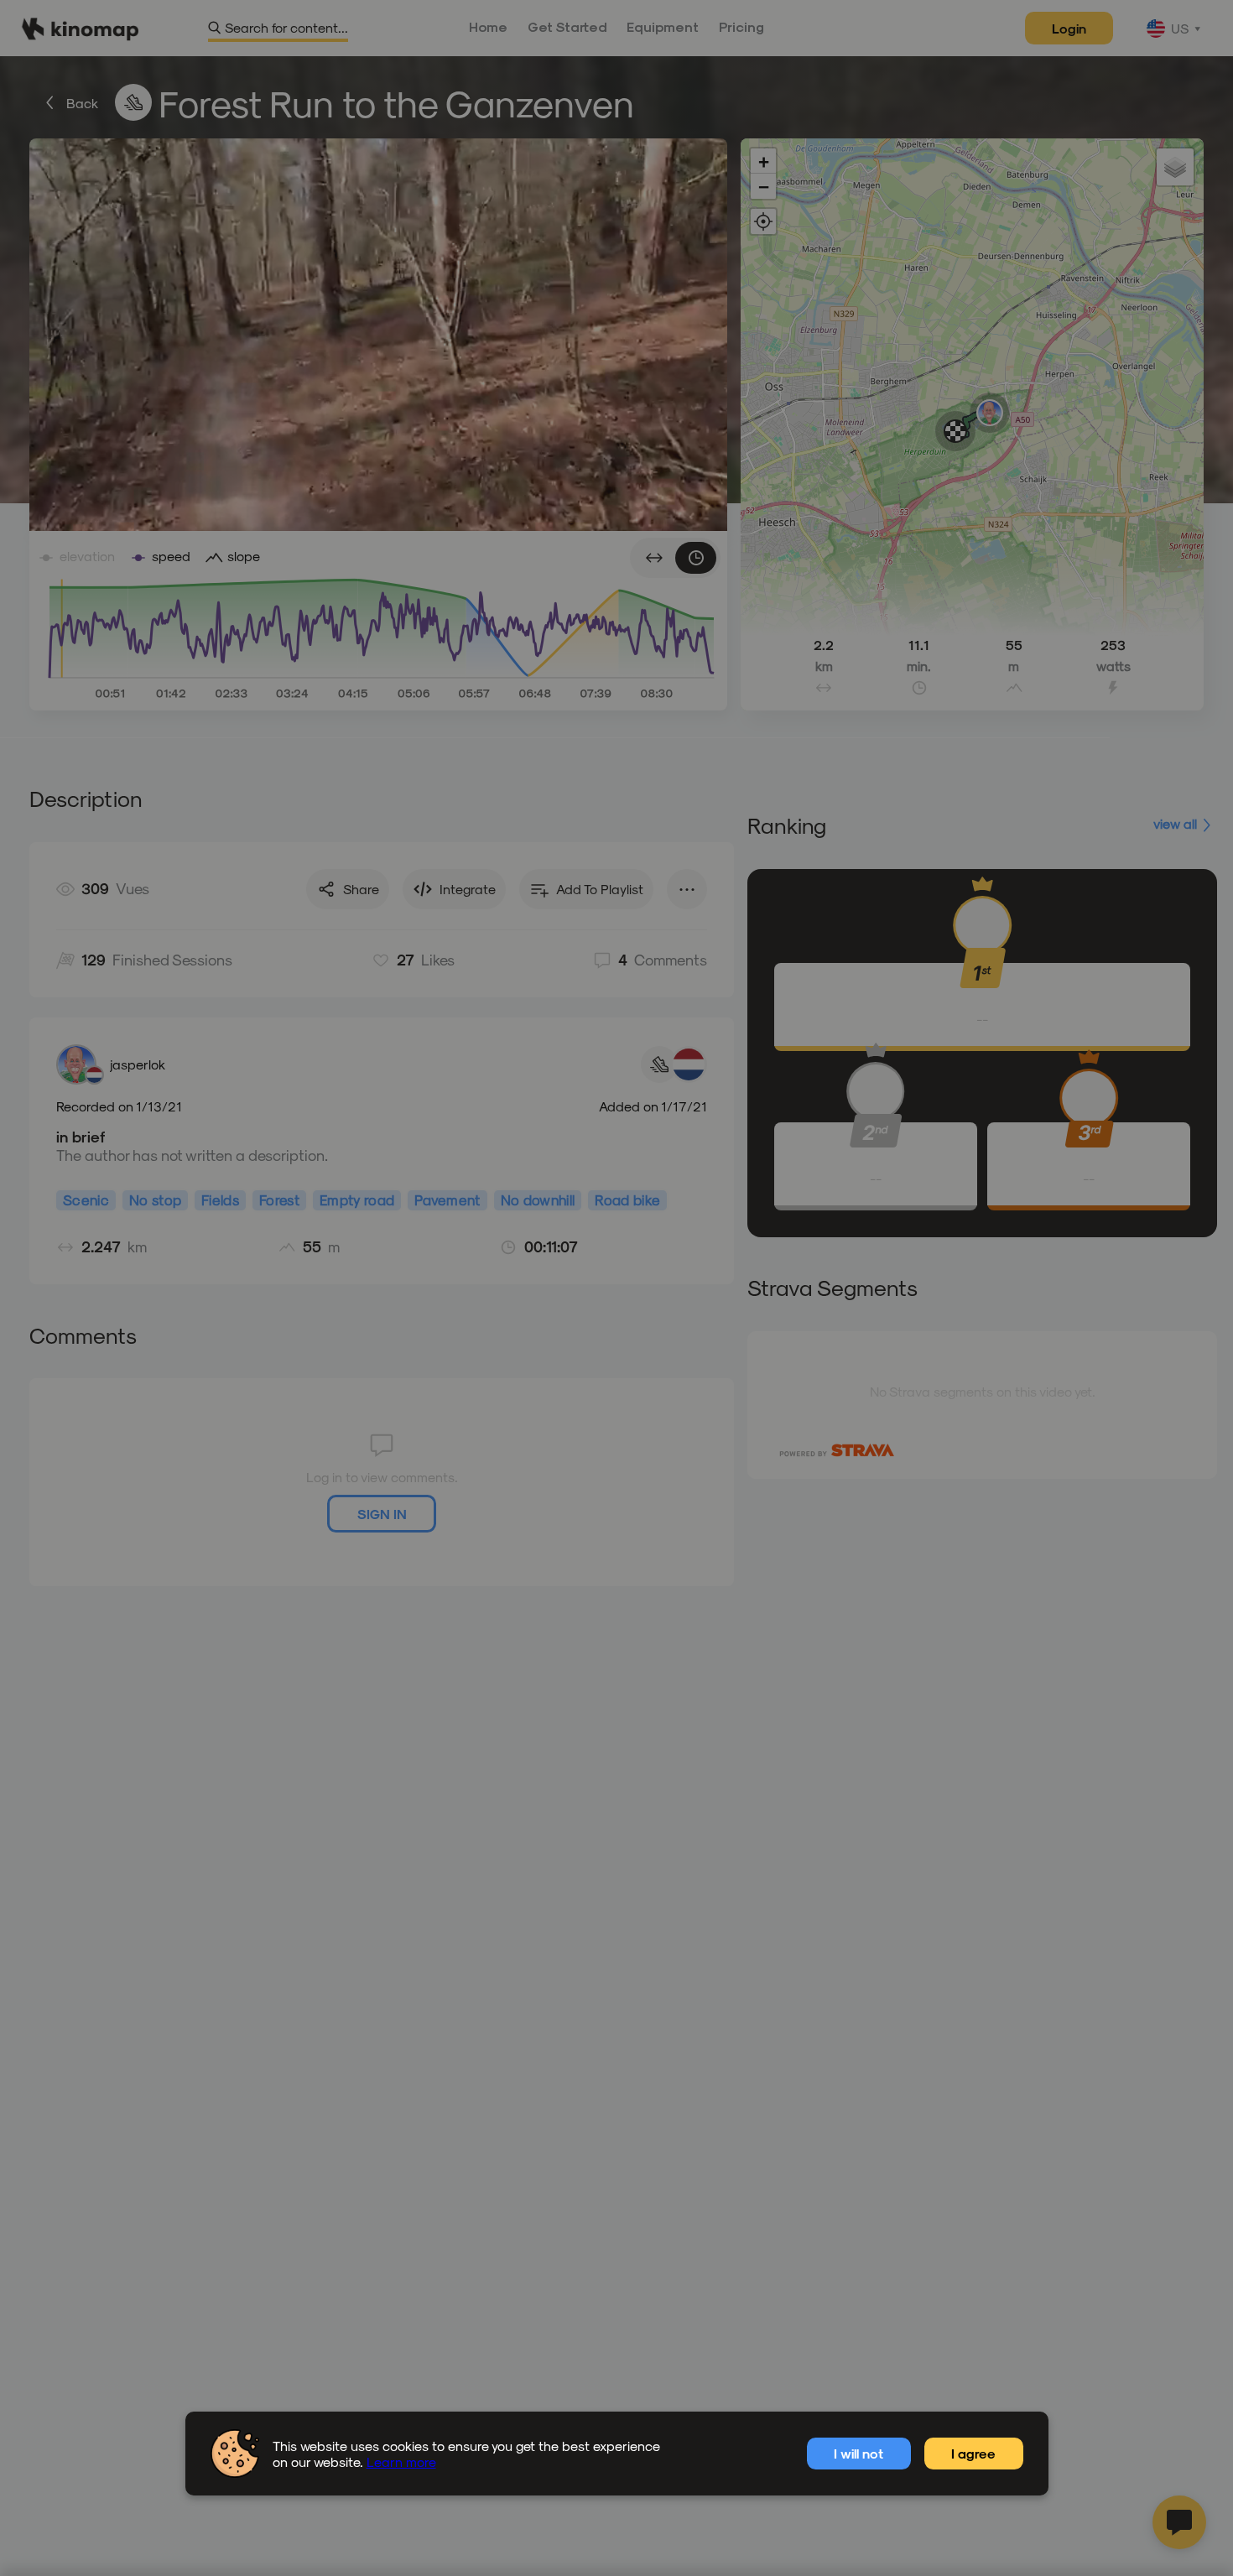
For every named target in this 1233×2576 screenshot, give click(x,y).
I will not (858, 2453)
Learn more (401, 2462)
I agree (973, 2453)
